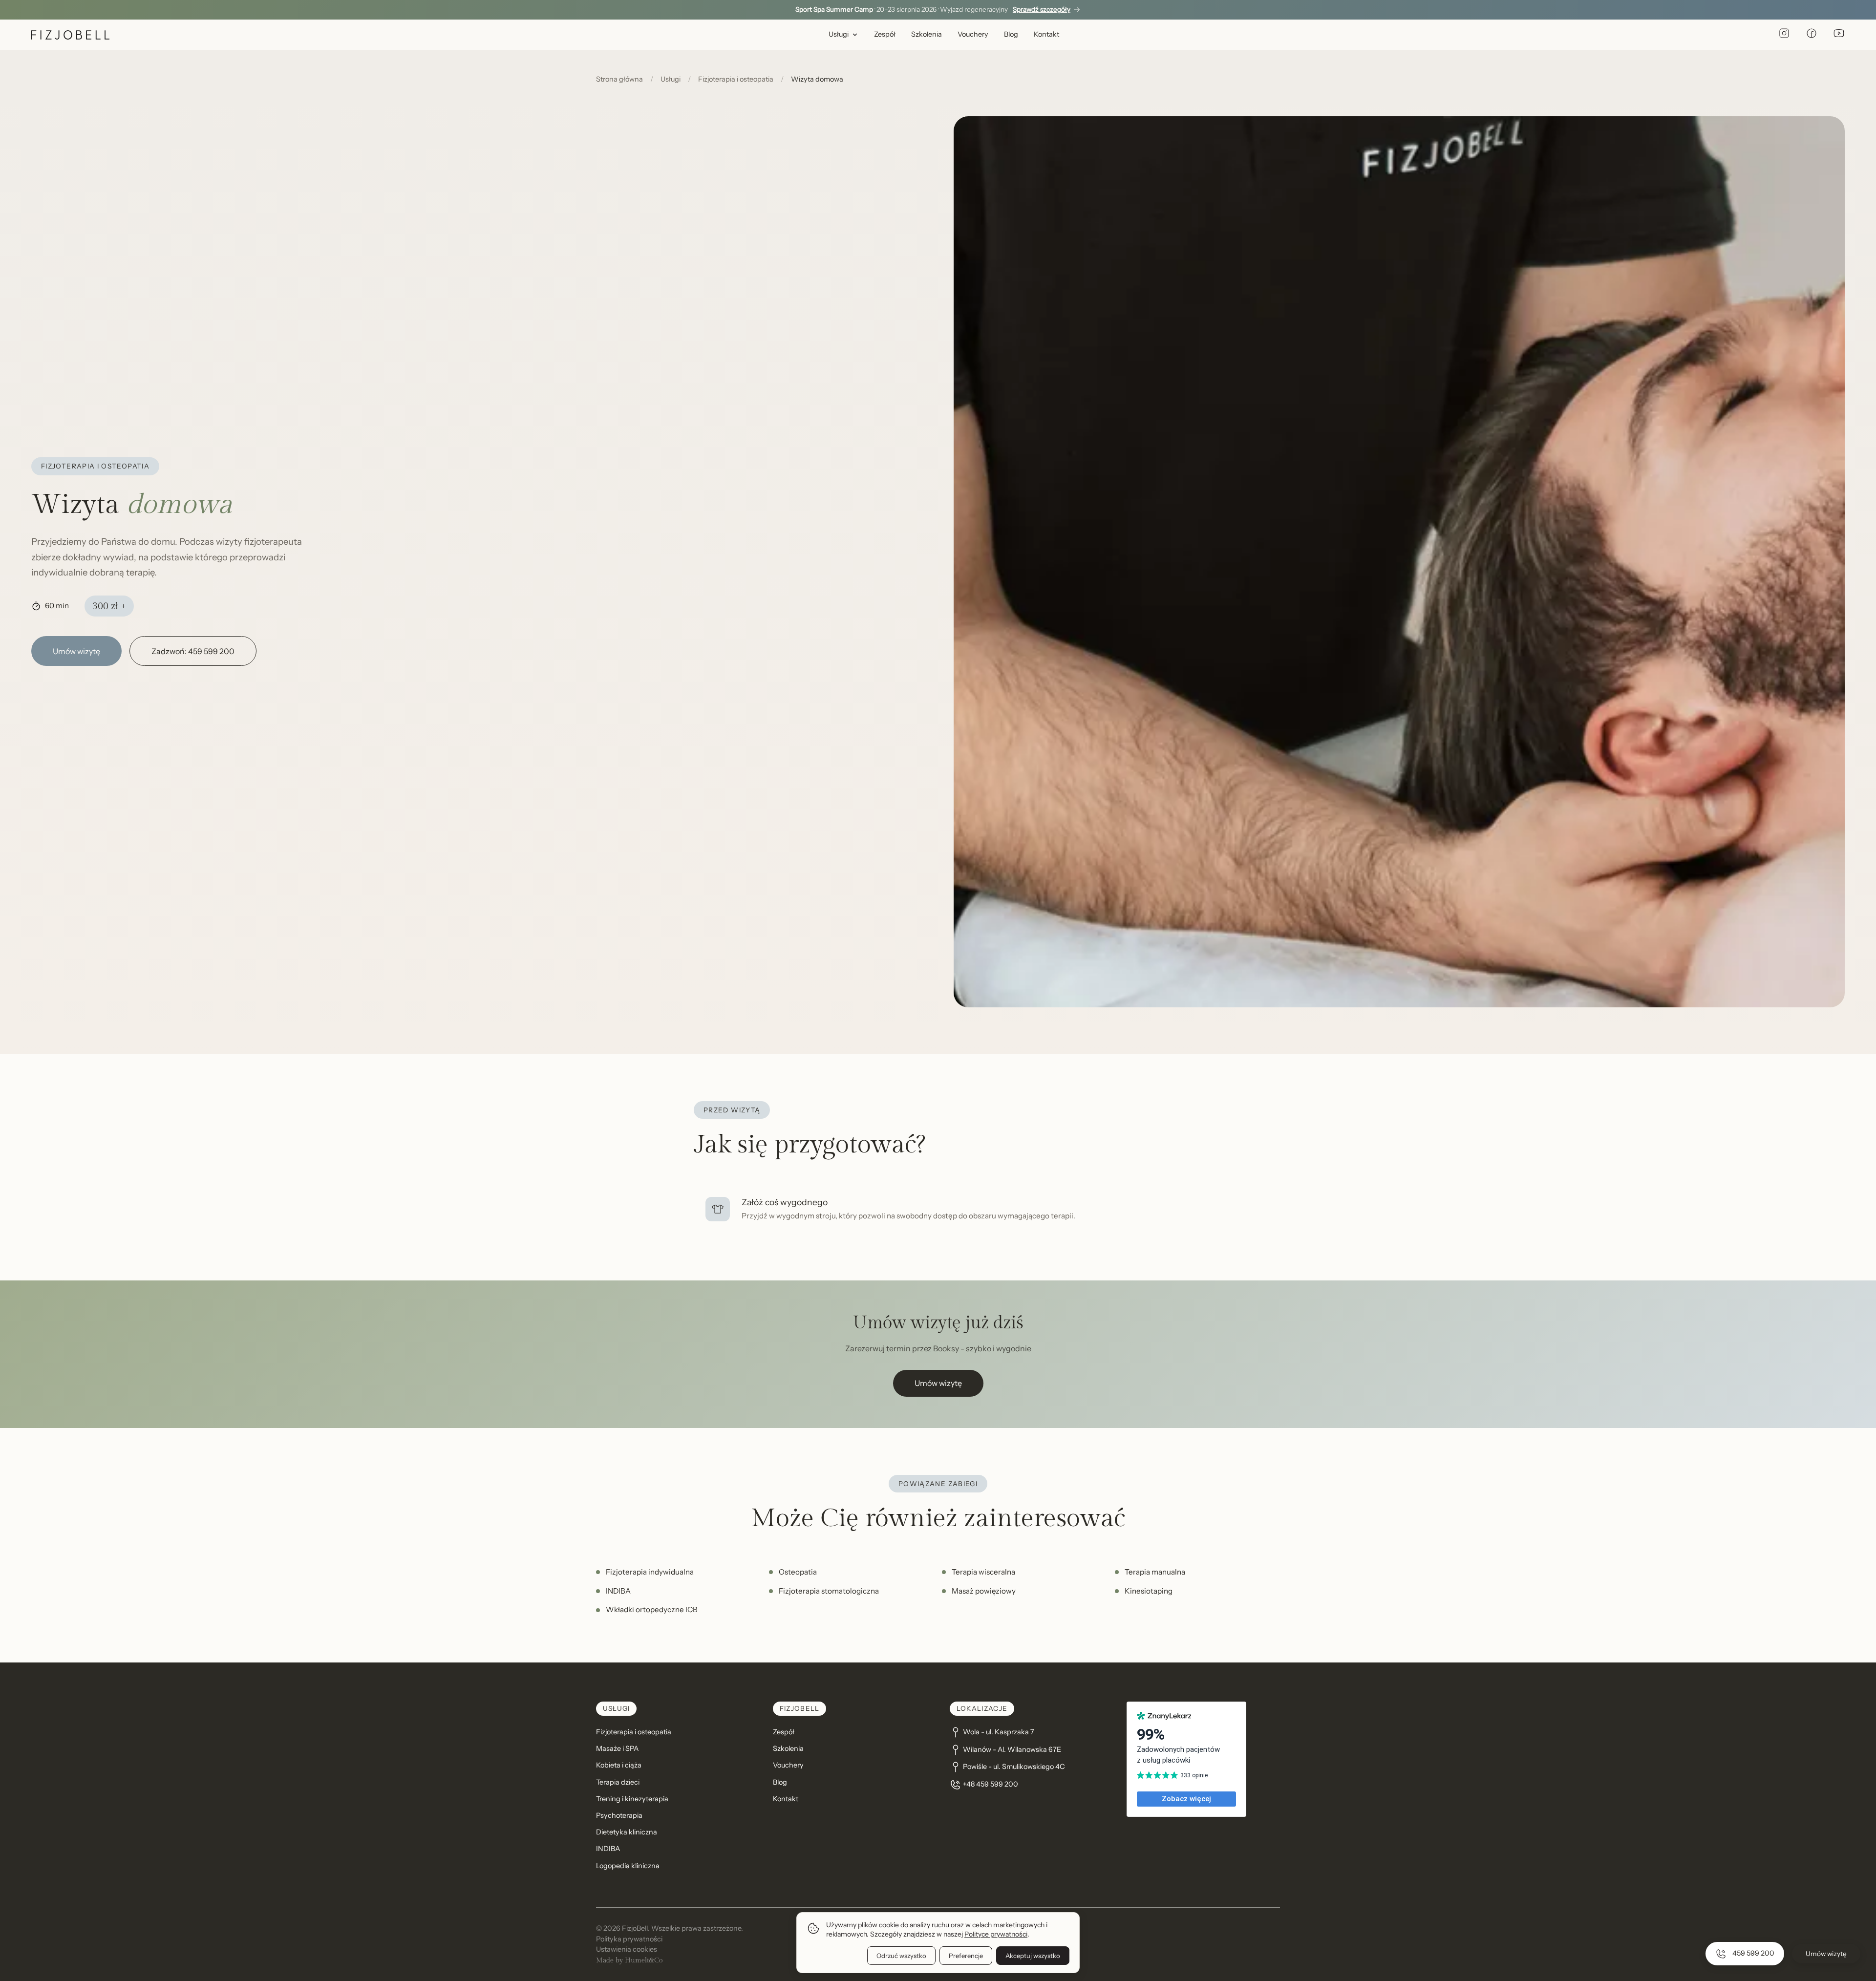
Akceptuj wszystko (1033, 1956)
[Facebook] (1812, 35)
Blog (1011, 34)
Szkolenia (927, 34)
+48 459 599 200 (991, 1784)
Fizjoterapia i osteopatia (736, 79)
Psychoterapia (619, 1815)
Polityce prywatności (996, 1934)
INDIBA (608, 1849)
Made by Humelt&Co (629, 1960)
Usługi (839, 34)
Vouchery (973, 34)
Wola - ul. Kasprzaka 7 (999, 1732)
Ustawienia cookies (627, 1949)
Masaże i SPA (617, 1748)
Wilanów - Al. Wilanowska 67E (1012, 1749)
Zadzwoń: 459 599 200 (193, 651)
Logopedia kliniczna (628, 1866)
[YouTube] (1839, 35)
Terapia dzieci (618, 1782)
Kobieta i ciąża (619, 1765)
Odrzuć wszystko (901, 1956)
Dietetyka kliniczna (627, 1832)
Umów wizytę (76, 651)
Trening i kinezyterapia (632, 1799)
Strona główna (619, 79)
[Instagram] (1784, 35)
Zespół (885, 34)
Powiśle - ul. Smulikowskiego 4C (1014, 1767)
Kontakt (1046, 34)
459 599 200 (1753, 1953)
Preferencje (966, 1956)
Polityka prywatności (629, 1939)
